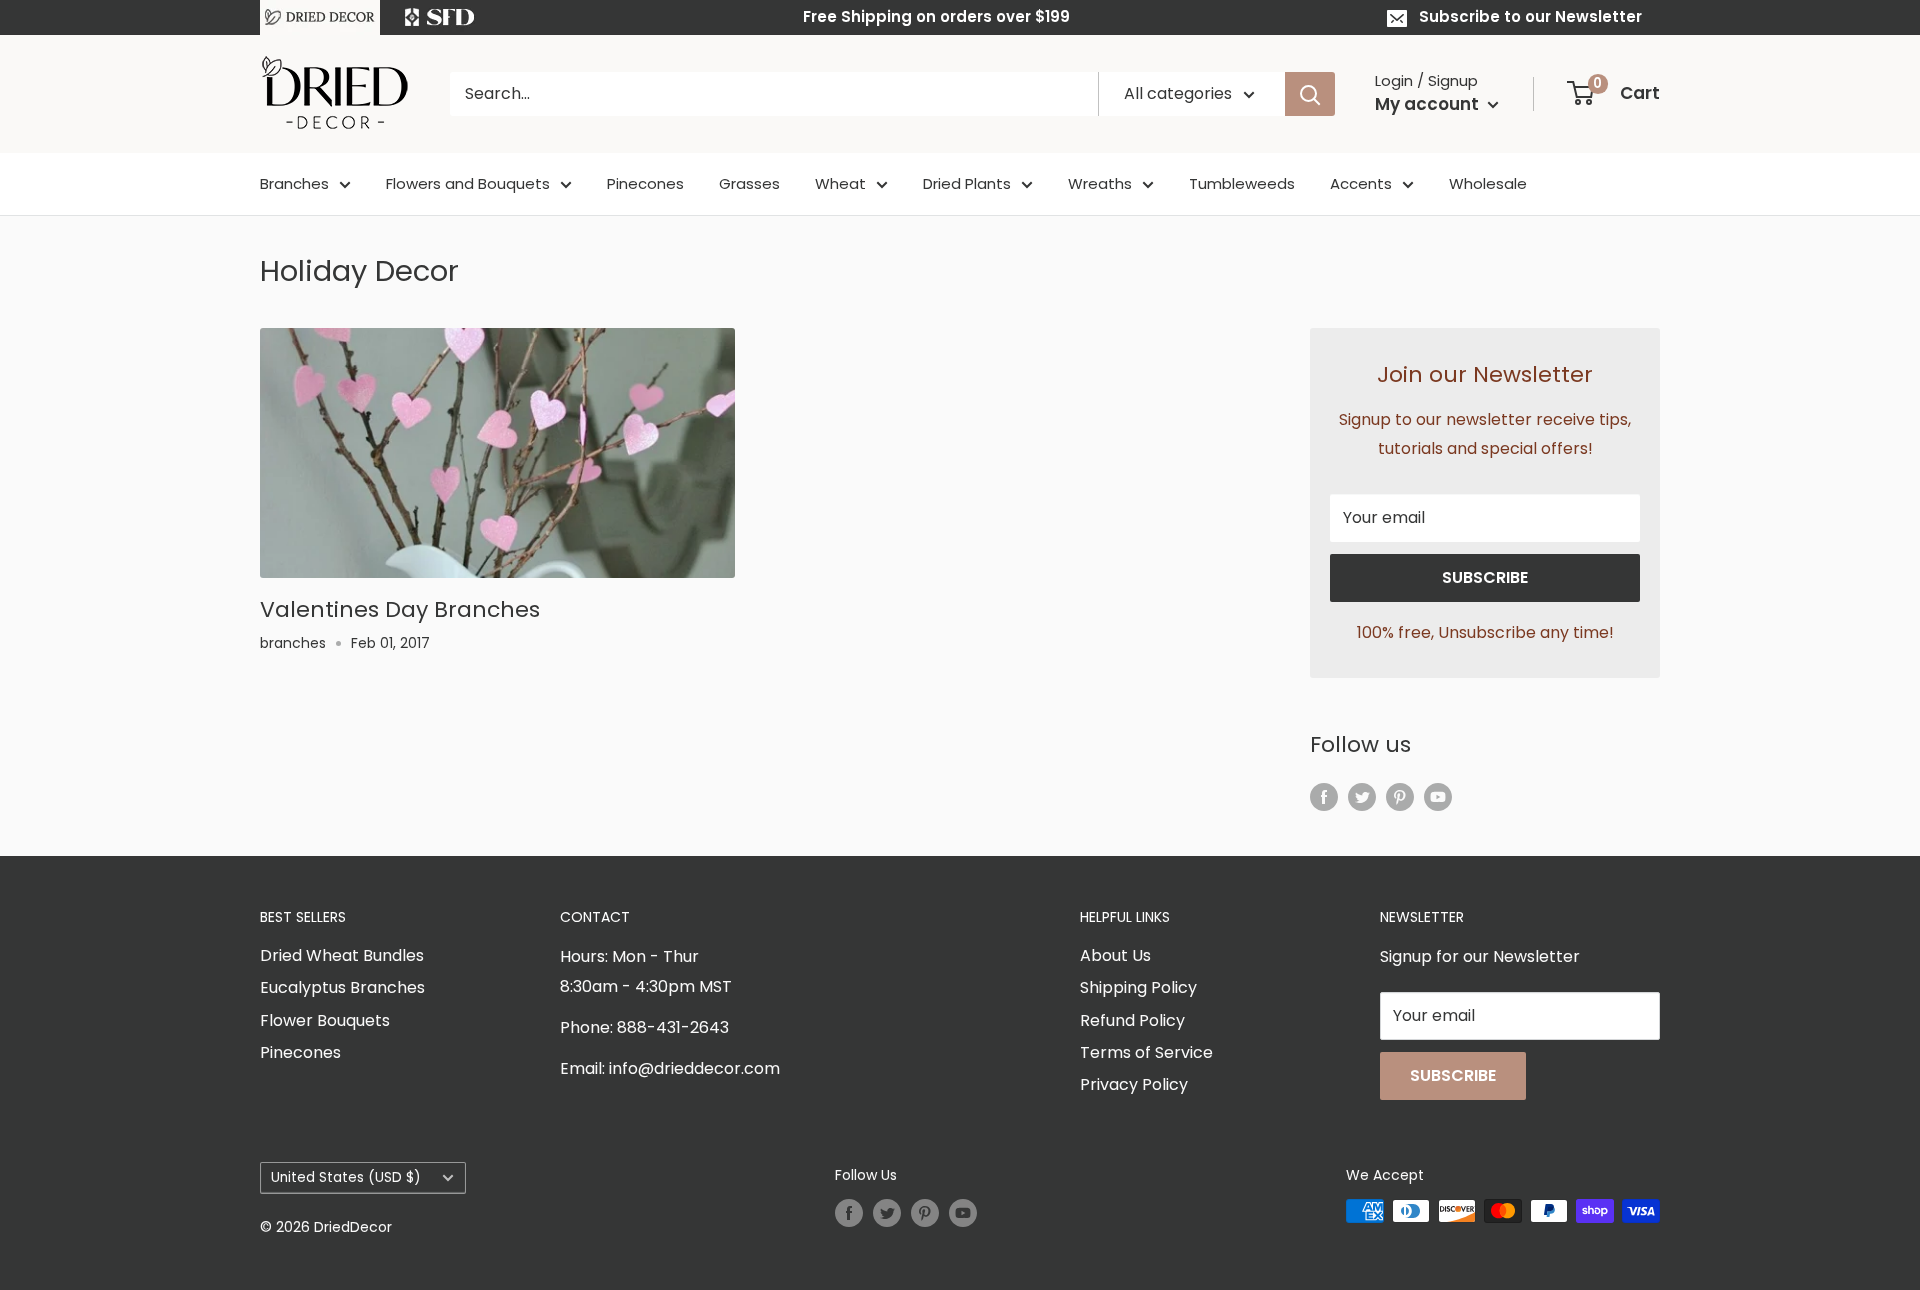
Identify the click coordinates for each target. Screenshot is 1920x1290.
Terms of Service (1146, 1052)
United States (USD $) (346, 1177)
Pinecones (645, 183)
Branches (294, 183)
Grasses (749, 183)
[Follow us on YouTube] (1438, 796)
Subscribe (1485, 577)
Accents (1361, 183)
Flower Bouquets (325, 1020)
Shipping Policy (1138, 987)
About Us (1115, 955)
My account (1429, 104)
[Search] (1310, 94)
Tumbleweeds (1242, 183)
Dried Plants (967, 183)
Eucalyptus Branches (342, 987)
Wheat (840, 183)
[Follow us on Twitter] (1362, 796)
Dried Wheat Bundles (342, 955)
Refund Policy (1132, 1020)
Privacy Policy (1134, 1084)
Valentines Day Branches (400, 609)
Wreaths (1100, 183)
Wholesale (1488, 183)
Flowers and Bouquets (468, 183)
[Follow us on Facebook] (1324, 796)
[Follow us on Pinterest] (1400, 796)
